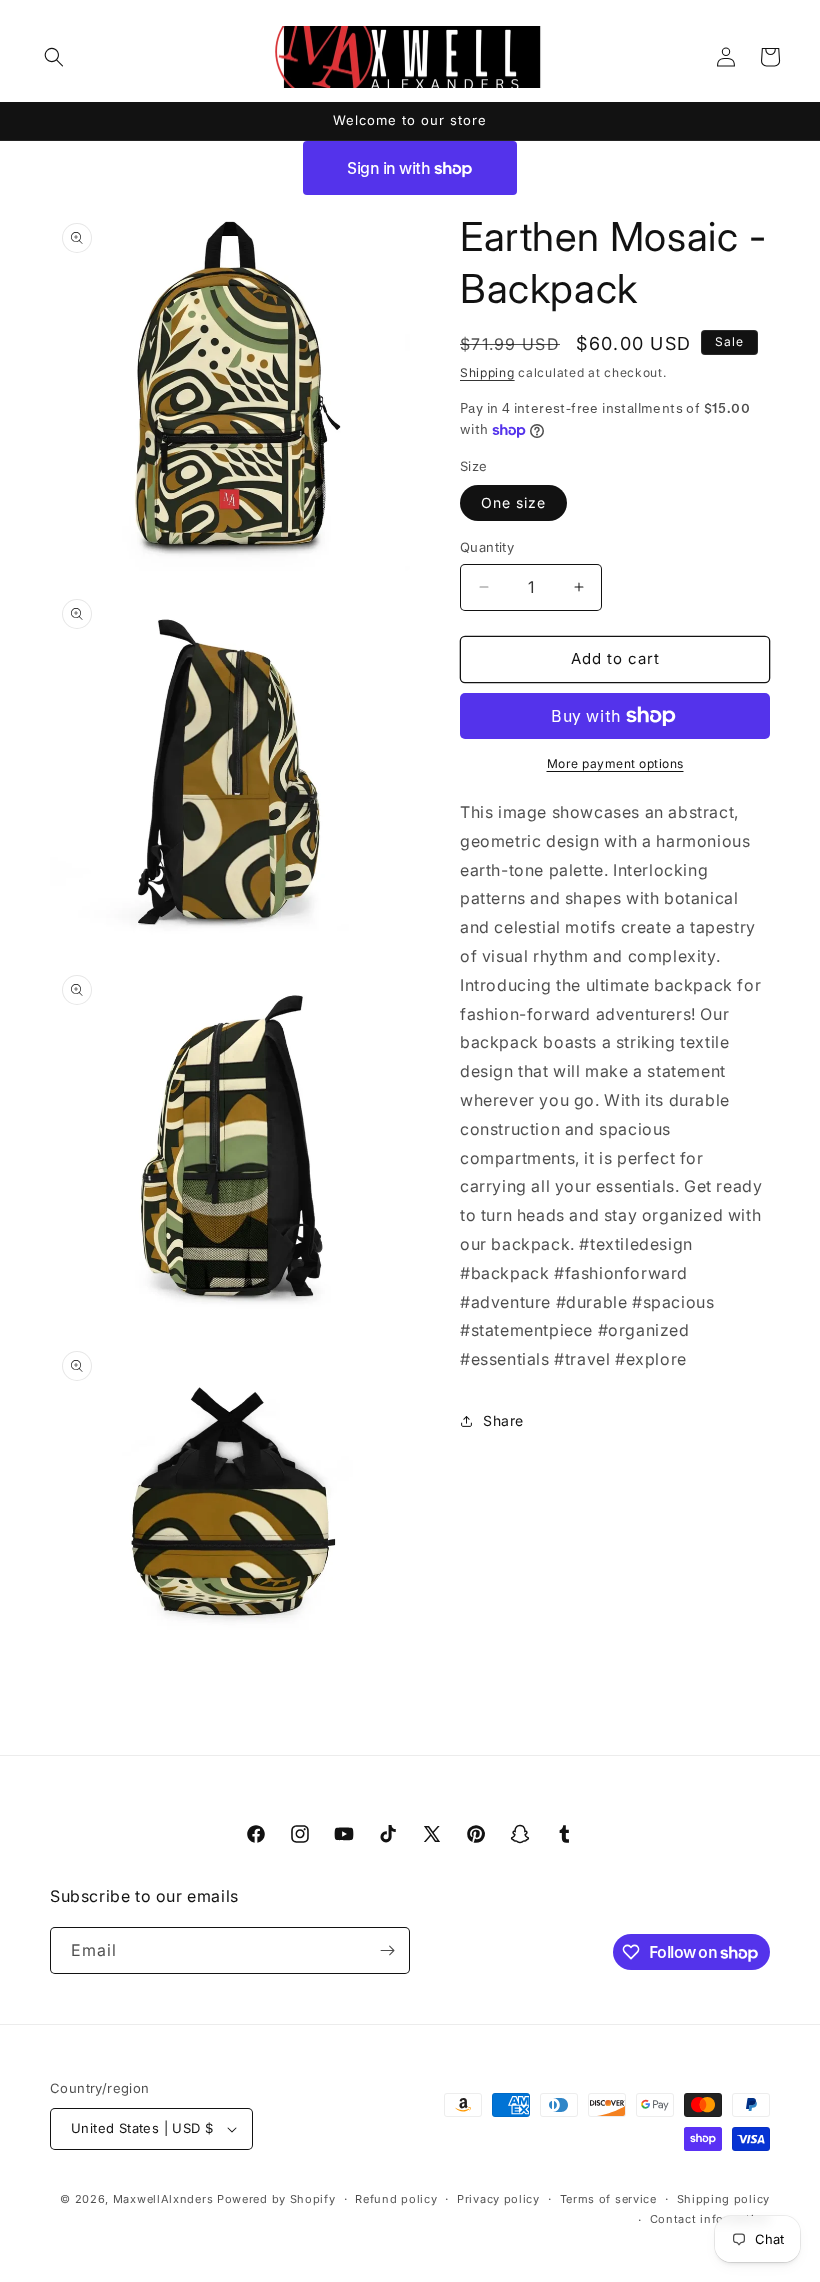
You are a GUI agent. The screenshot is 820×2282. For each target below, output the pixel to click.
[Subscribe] (387, 1950)
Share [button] (503, 1420)
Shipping (487, 372)
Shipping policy (724, 2199)
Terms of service (608, 2199)
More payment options (615, 763)
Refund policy (396, 2199)
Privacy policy (498, 2199)
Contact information (710, 2219)
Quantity (487, 547)
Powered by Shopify (276, 2199)
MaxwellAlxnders (163, 2199)
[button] (54, 57)
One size (513, 502)
